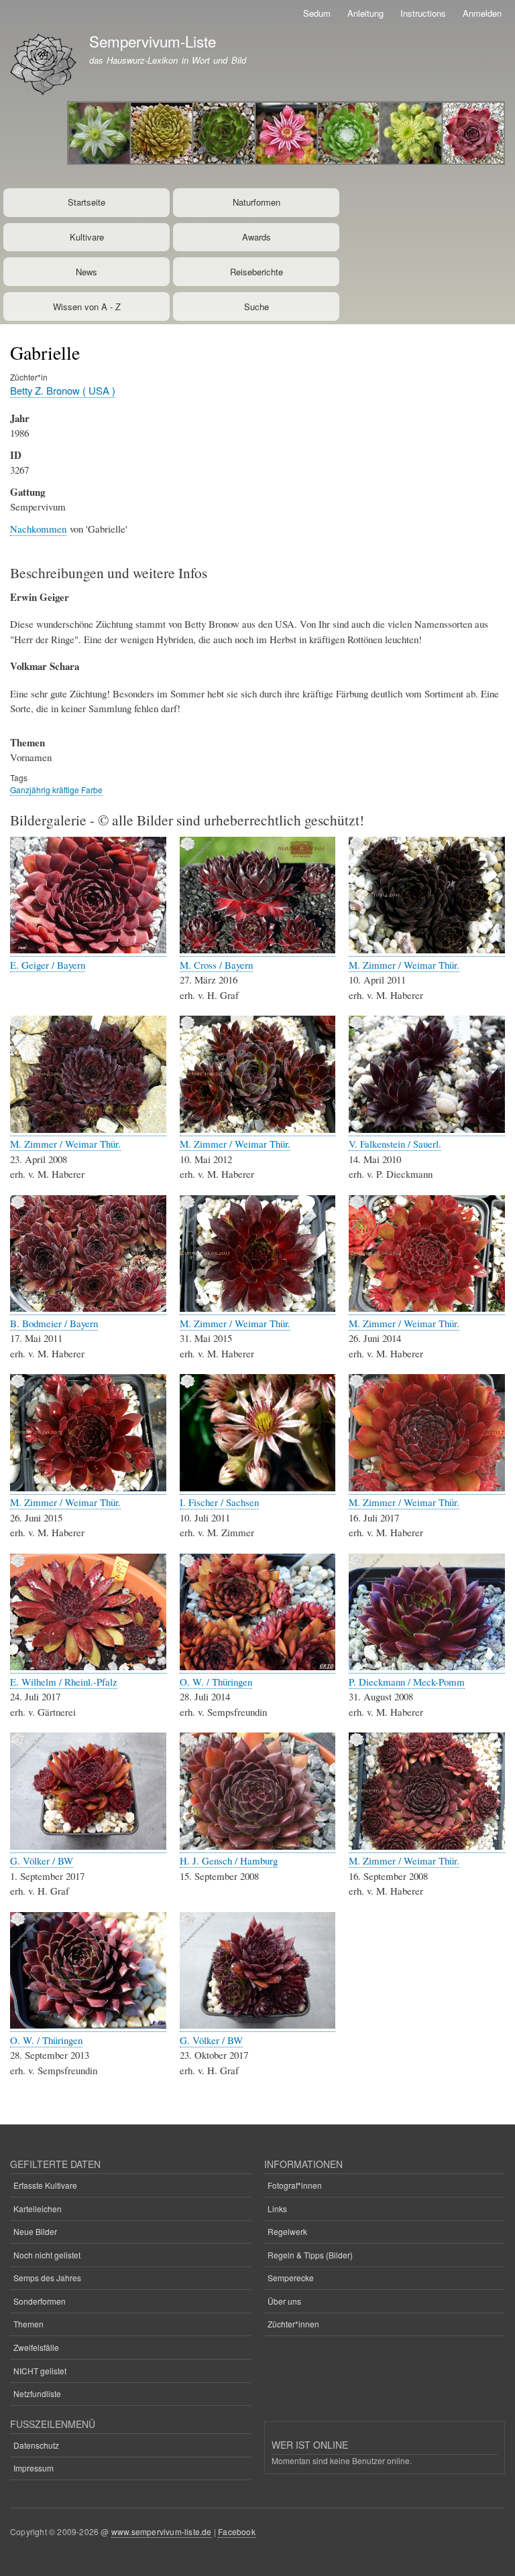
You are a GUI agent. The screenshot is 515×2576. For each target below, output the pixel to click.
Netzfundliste (37, 2393)
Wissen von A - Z (87, 307)
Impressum (34, 2468)
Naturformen (256, 202)
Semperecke (291, 2278)
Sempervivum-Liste (153, 41)
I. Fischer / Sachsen (219, 1502)
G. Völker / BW (42, 1860)
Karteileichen (38, 2209)
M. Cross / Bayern (216, 965)
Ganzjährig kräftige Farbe (56, 790)
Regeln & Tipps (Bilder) (310, 2255)
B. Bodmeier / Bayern (54, 1323)
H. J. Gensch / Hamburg (229, 1860)
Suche (256, 307)
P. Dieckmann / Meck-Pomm (407, 1682)
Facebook (237, 2531)
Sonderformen (40, 2301)
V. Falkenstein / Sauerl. (395, 1144)
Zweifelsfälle (36, 2347)
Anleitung (365, 13)
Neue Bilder (35, 2231)
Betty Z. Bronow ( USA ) (63, 390)
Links (277, 2209)
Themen (28, 2324)
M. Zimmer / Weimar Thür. (404, 965)
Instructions (423, 13)
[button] (88, 950)
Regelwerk (287, 2231)
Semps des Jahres (47, 2278)
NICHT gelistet (40, 2371)
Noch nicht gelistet (47, 2255)
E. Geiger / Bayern (48, 965)
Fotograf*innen (295, 2185)
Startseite (87, 202)
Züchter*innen (293, 2324)
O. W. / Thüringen (216, 1682)
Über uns (284, 2301)
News (87, 272)
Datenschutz (36, 2445)
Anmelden (482, 13)
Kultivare (87, 237)
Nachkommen (38, 529)
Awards (256, 237)
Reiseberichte (256, 272)
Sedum (317, 13)
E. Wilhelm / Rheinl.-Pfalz (64, 1682)
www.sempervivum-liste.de (162, 2531)
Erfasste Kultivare (45, 2185)
